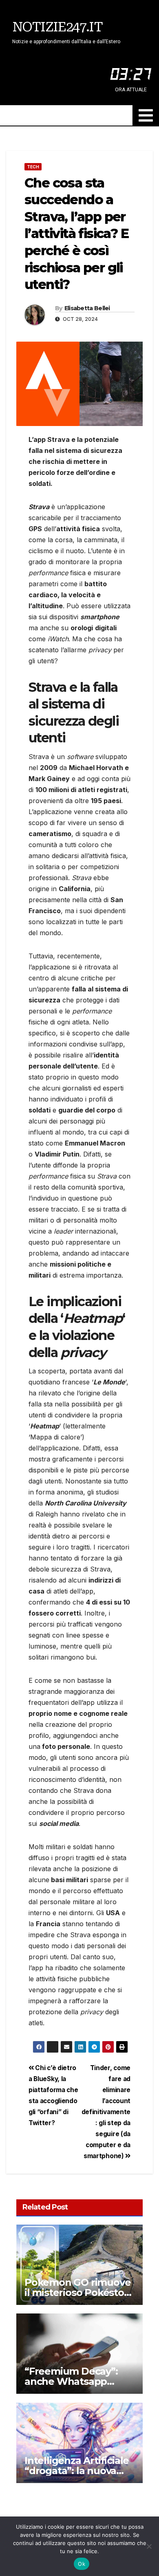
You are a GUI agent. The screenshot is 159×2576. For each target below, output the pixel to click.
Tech (33, 167)
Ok (82, 2564)
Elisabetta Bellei (87, 308)
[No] (149, 2546)
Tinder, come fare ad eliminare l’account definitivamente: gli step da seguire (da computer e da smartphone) (106, 2112)
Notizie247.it (57, 27)
